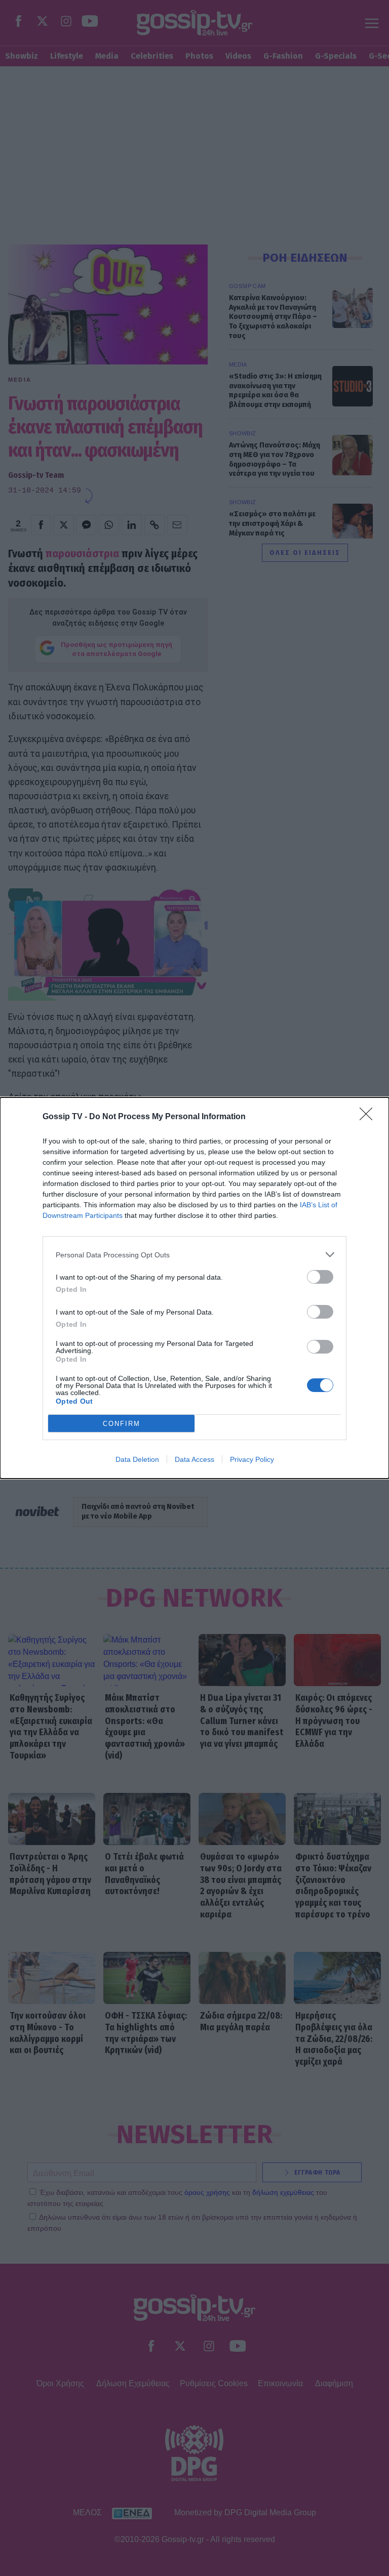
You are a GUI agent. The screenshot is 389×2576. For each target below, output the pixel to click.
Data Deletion (137, 1459)
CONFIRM (122, 1424)
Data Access (194, 1459)
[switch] (320, 1277)
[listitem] (194, 1255)
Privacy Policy (252, 1459)
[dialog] (194, 1288)
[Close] (369, 1117)
